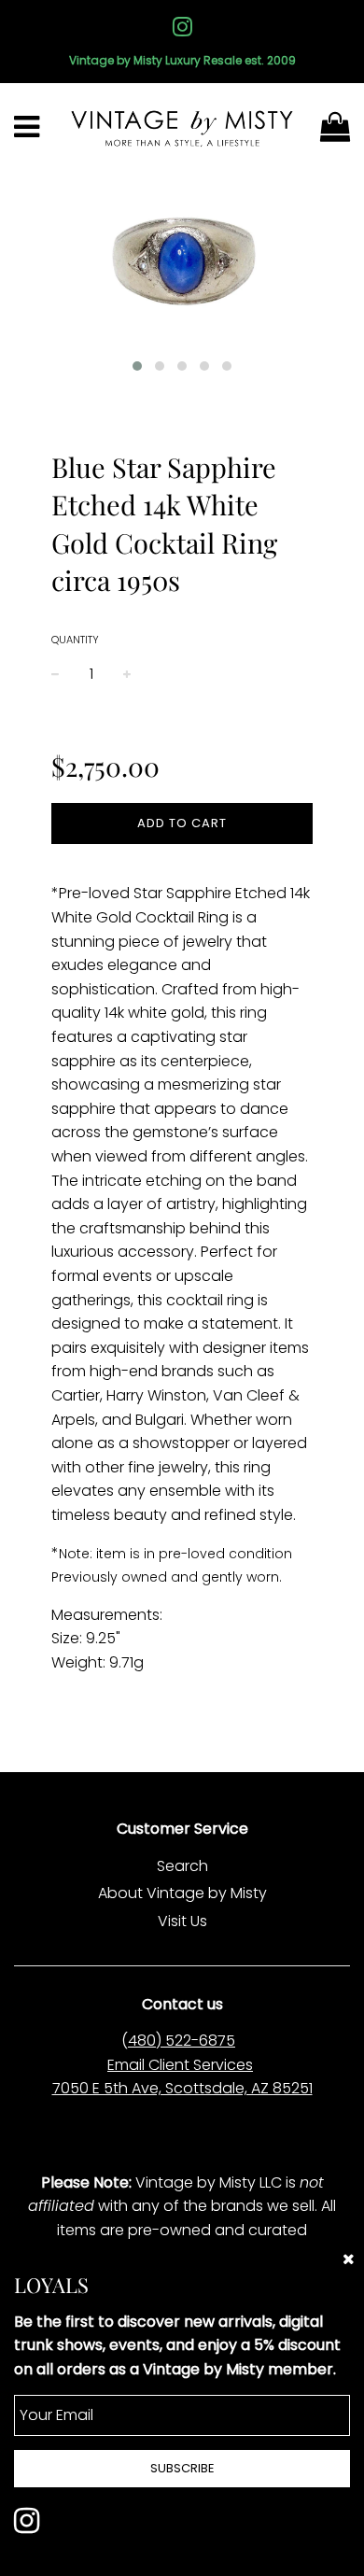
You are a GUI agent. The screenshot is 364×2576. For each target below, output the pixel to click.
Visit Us (182, 1921)
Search (182, 1866)
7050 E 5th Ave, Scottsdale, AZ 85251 (182, 2088)
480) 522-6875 (182, 2041)
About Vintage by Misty (182, 1893)
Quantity (75, 640)
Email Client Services (180, 2065)
